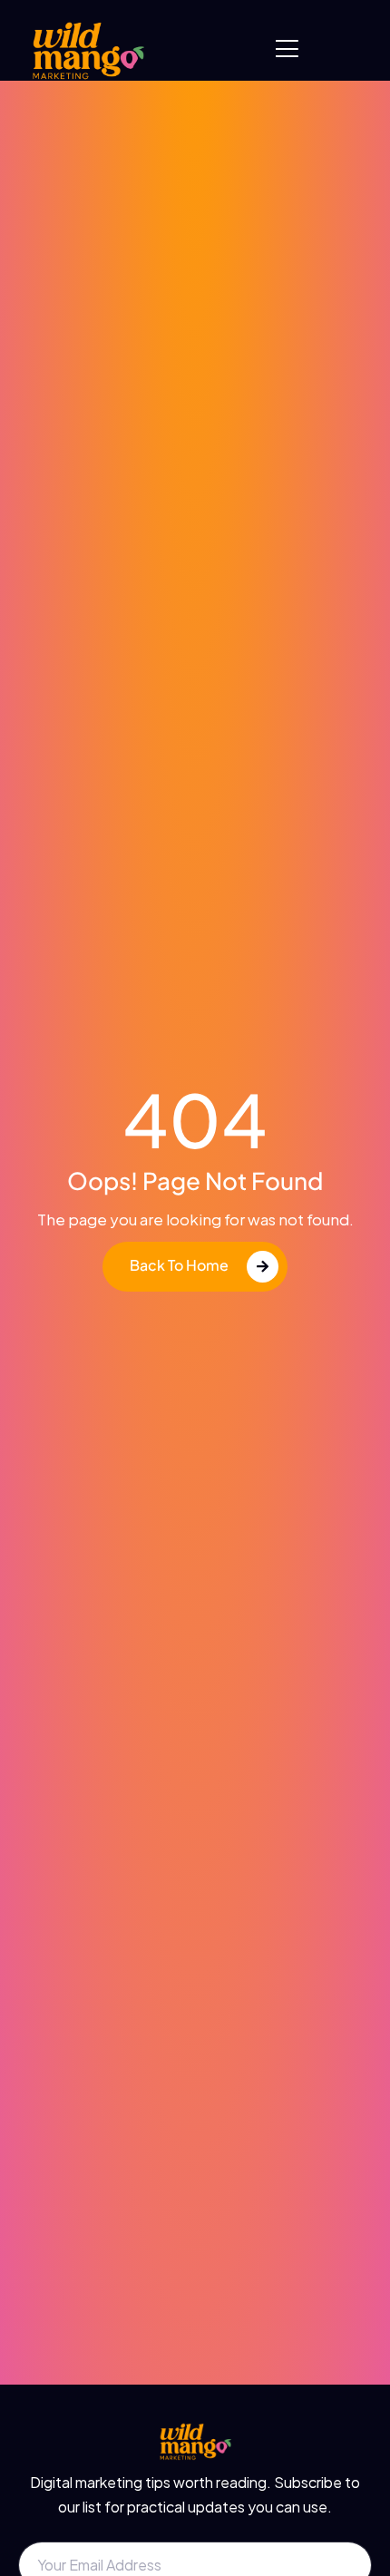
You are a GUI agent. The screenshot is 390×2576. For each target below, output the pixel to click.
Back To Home (179, 1265)
